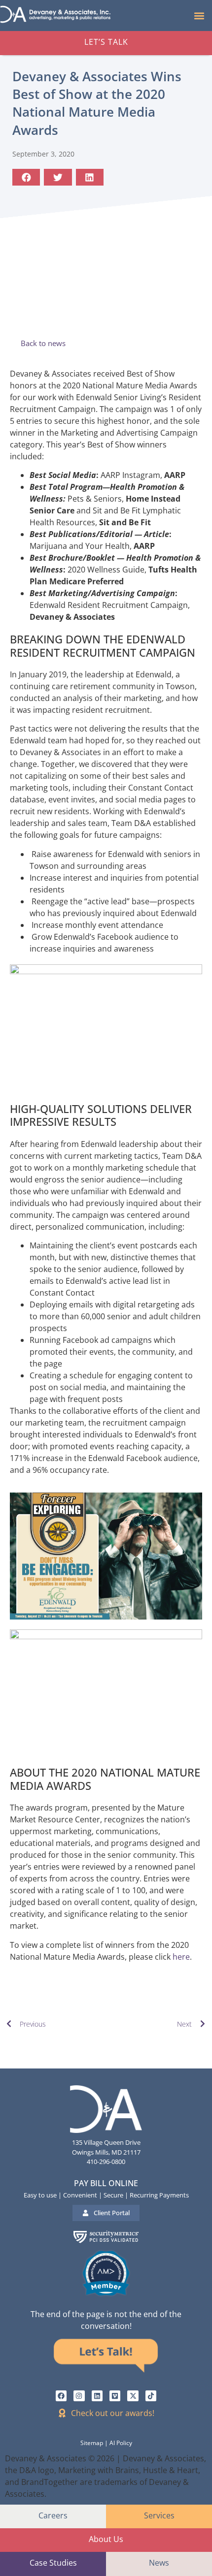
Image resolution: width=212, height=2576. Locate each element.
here (181, 1957)
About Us (106, 2539)
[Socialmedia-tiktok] (151, 2396)
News (159, 2563)
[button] (199, 16)
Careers (53, 2515)
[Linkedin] (97, 2396)
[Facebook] (61, 2396)
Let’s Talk (106, 42)
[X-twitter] (133, 2396)
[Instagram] (79, 2396)
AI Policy (121, 2443)
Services (159, 2515)
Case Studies (53, 2563)
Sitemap (92, 2443)
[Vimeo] (115, 2396)
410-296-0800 (106, 2162)
